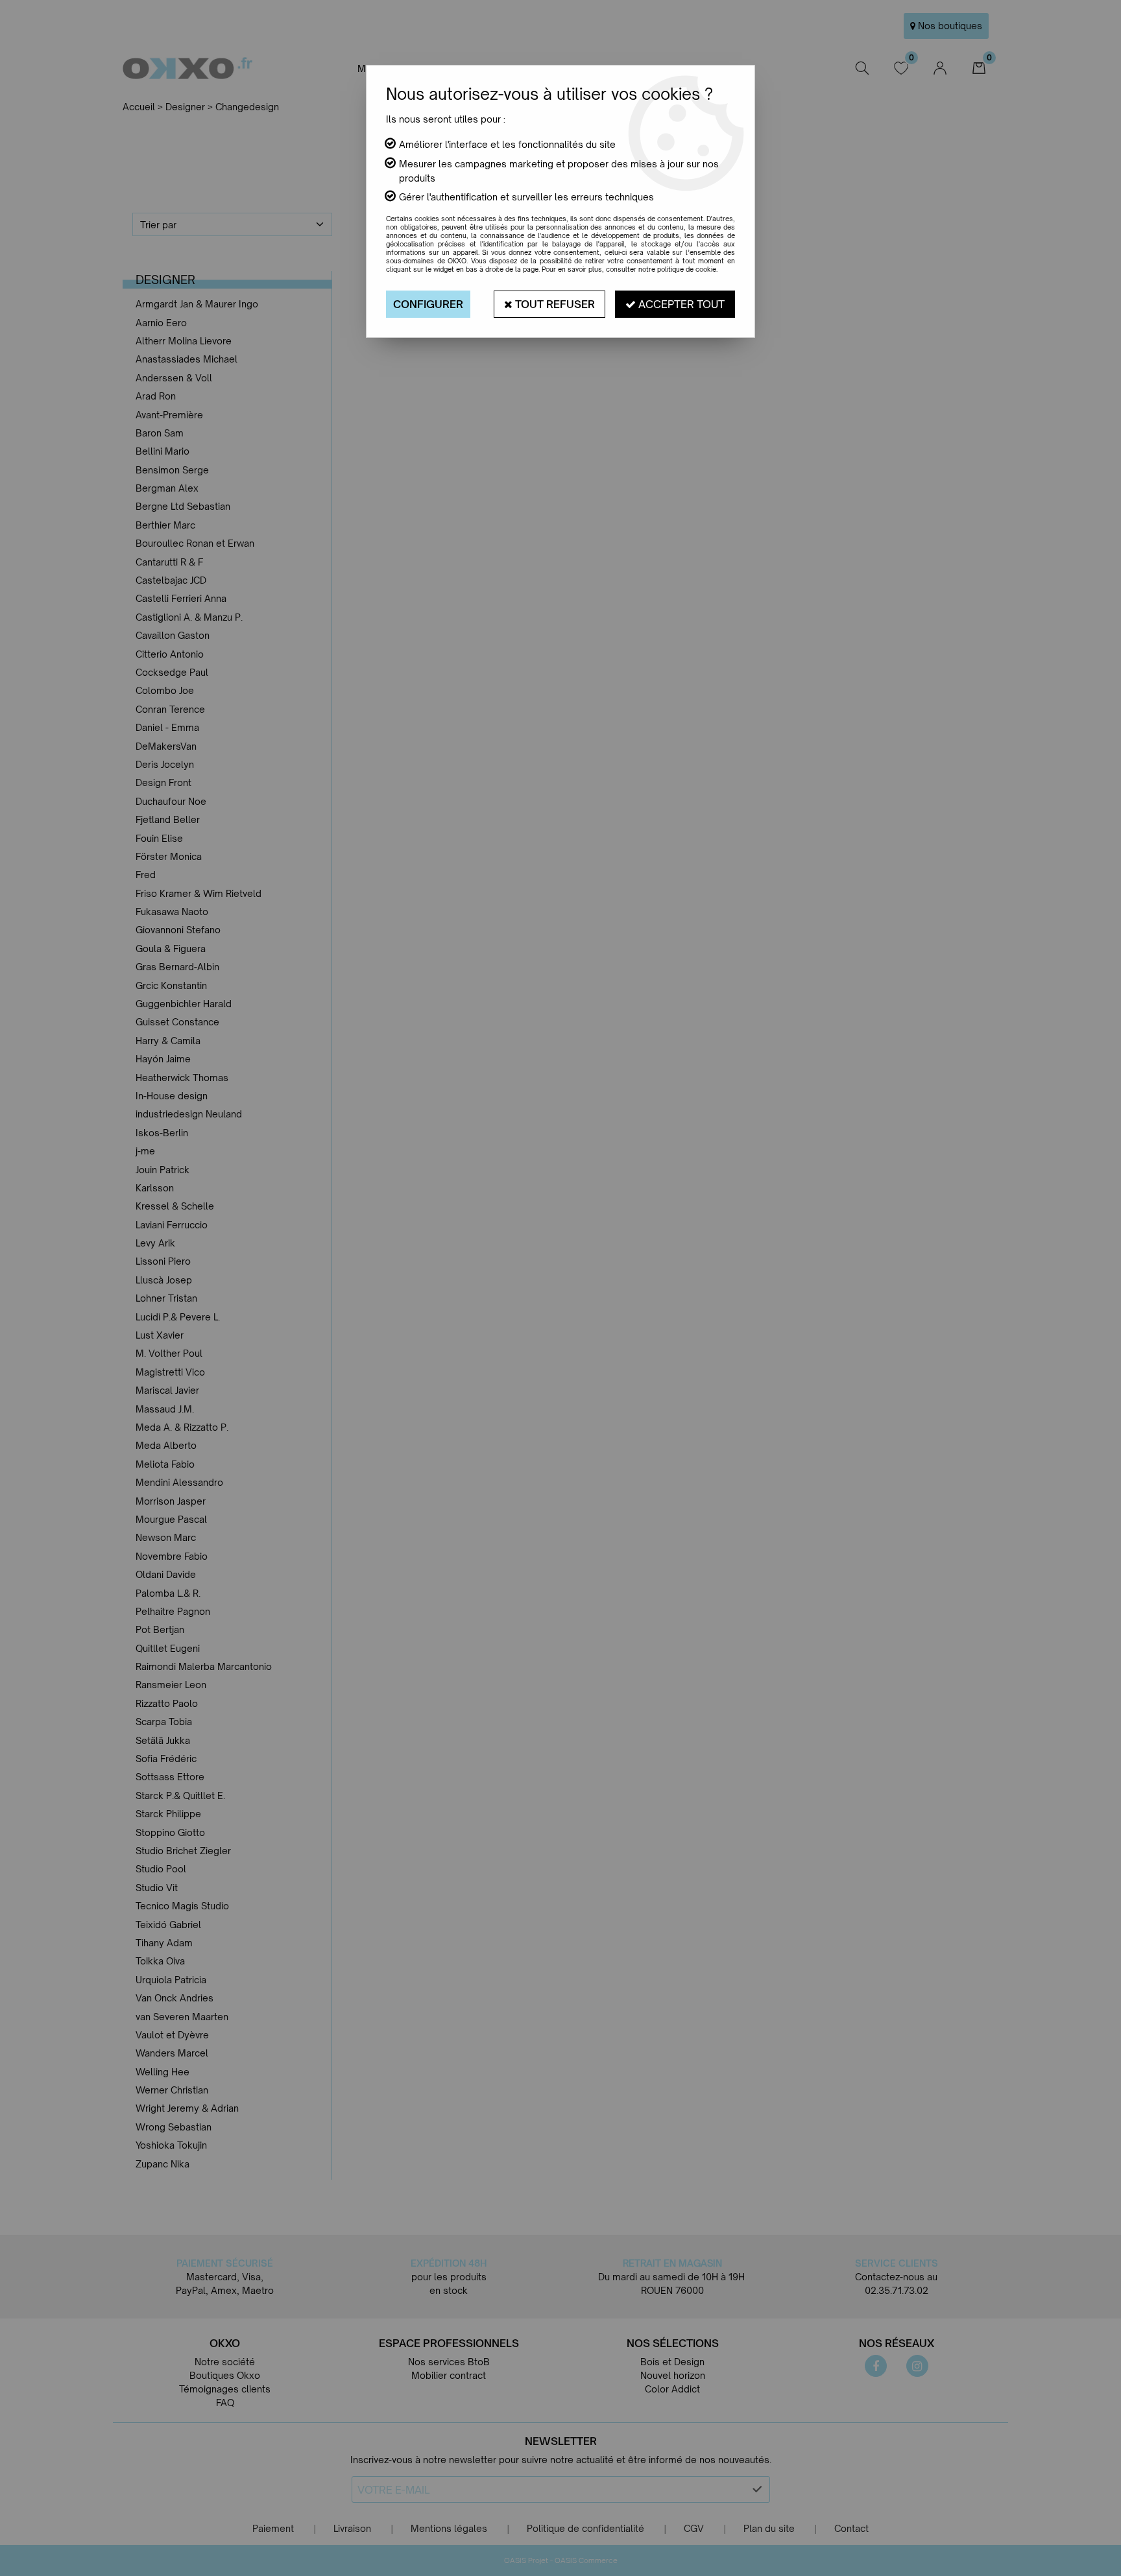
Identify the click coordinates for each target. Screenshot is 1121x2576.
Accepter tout (680, 304)
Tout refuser (554, 304)
